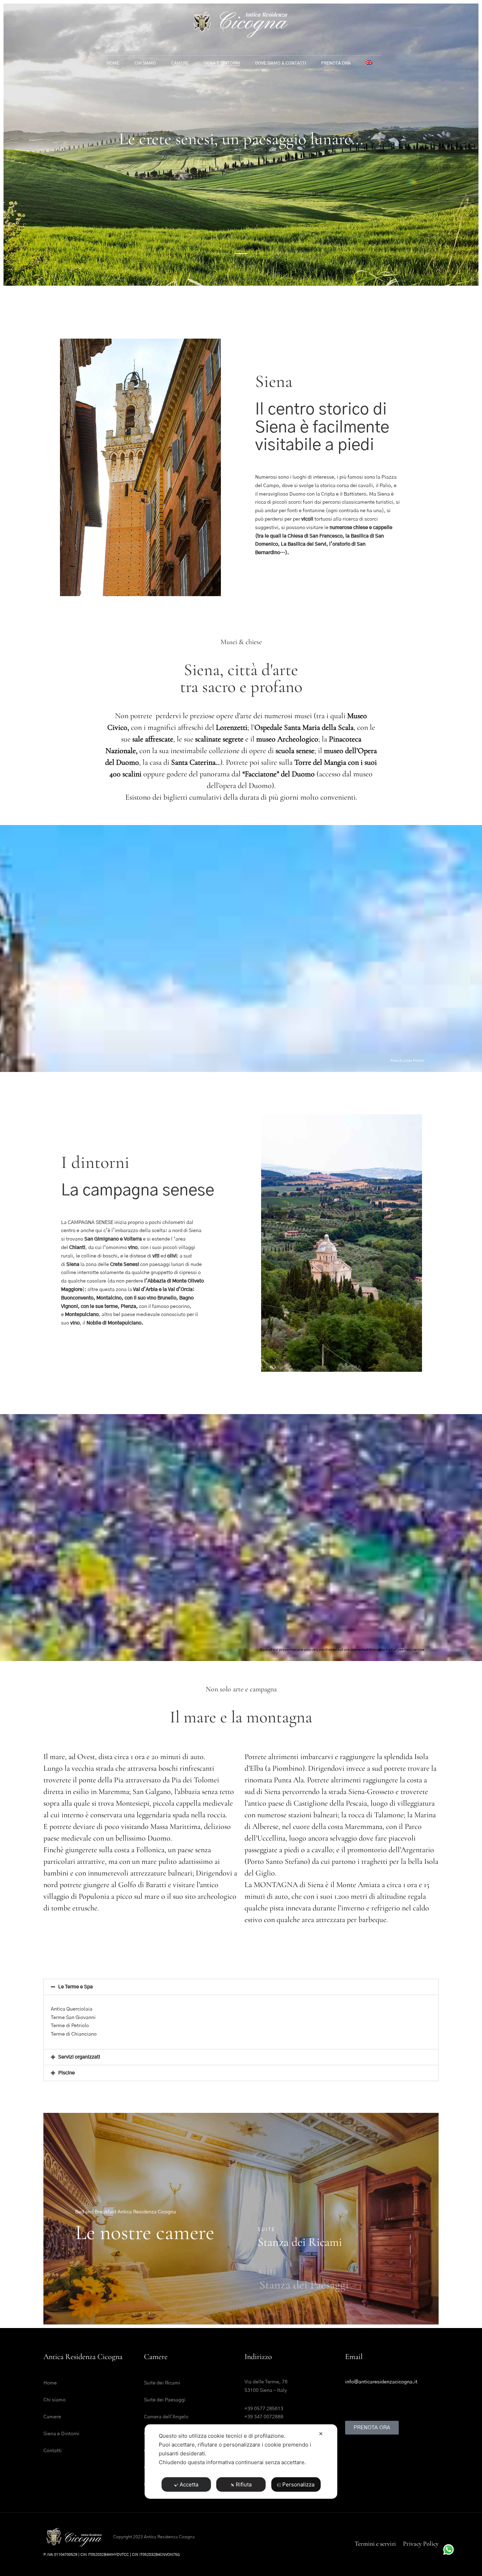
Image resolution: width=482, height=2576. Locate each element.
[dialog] (241, 2462)
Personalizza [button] (298, 2484)
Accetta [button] (189, 2484)
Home (113, 63)
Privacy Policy (421, 2544)
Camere (180, 63)
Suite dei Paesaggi (165, 2400)
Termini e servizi (375, 2544)
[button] (241, 1987)
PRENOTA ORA (336, 63)
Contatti (53, 2451)
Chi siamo (145, 63)
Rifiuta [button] (244, 2484)
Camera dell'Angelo (166, 2417)
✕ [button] (321, 2434)
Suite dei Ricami (162, 2383)
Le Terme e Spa (76, 1987)
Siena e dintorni (222, 63)
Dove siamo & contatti (281, 63)
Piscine (67, 2073)
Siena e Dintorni (61, 2434)
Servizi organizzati (79, 2057)
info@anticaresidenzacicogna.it (381, 2382)
